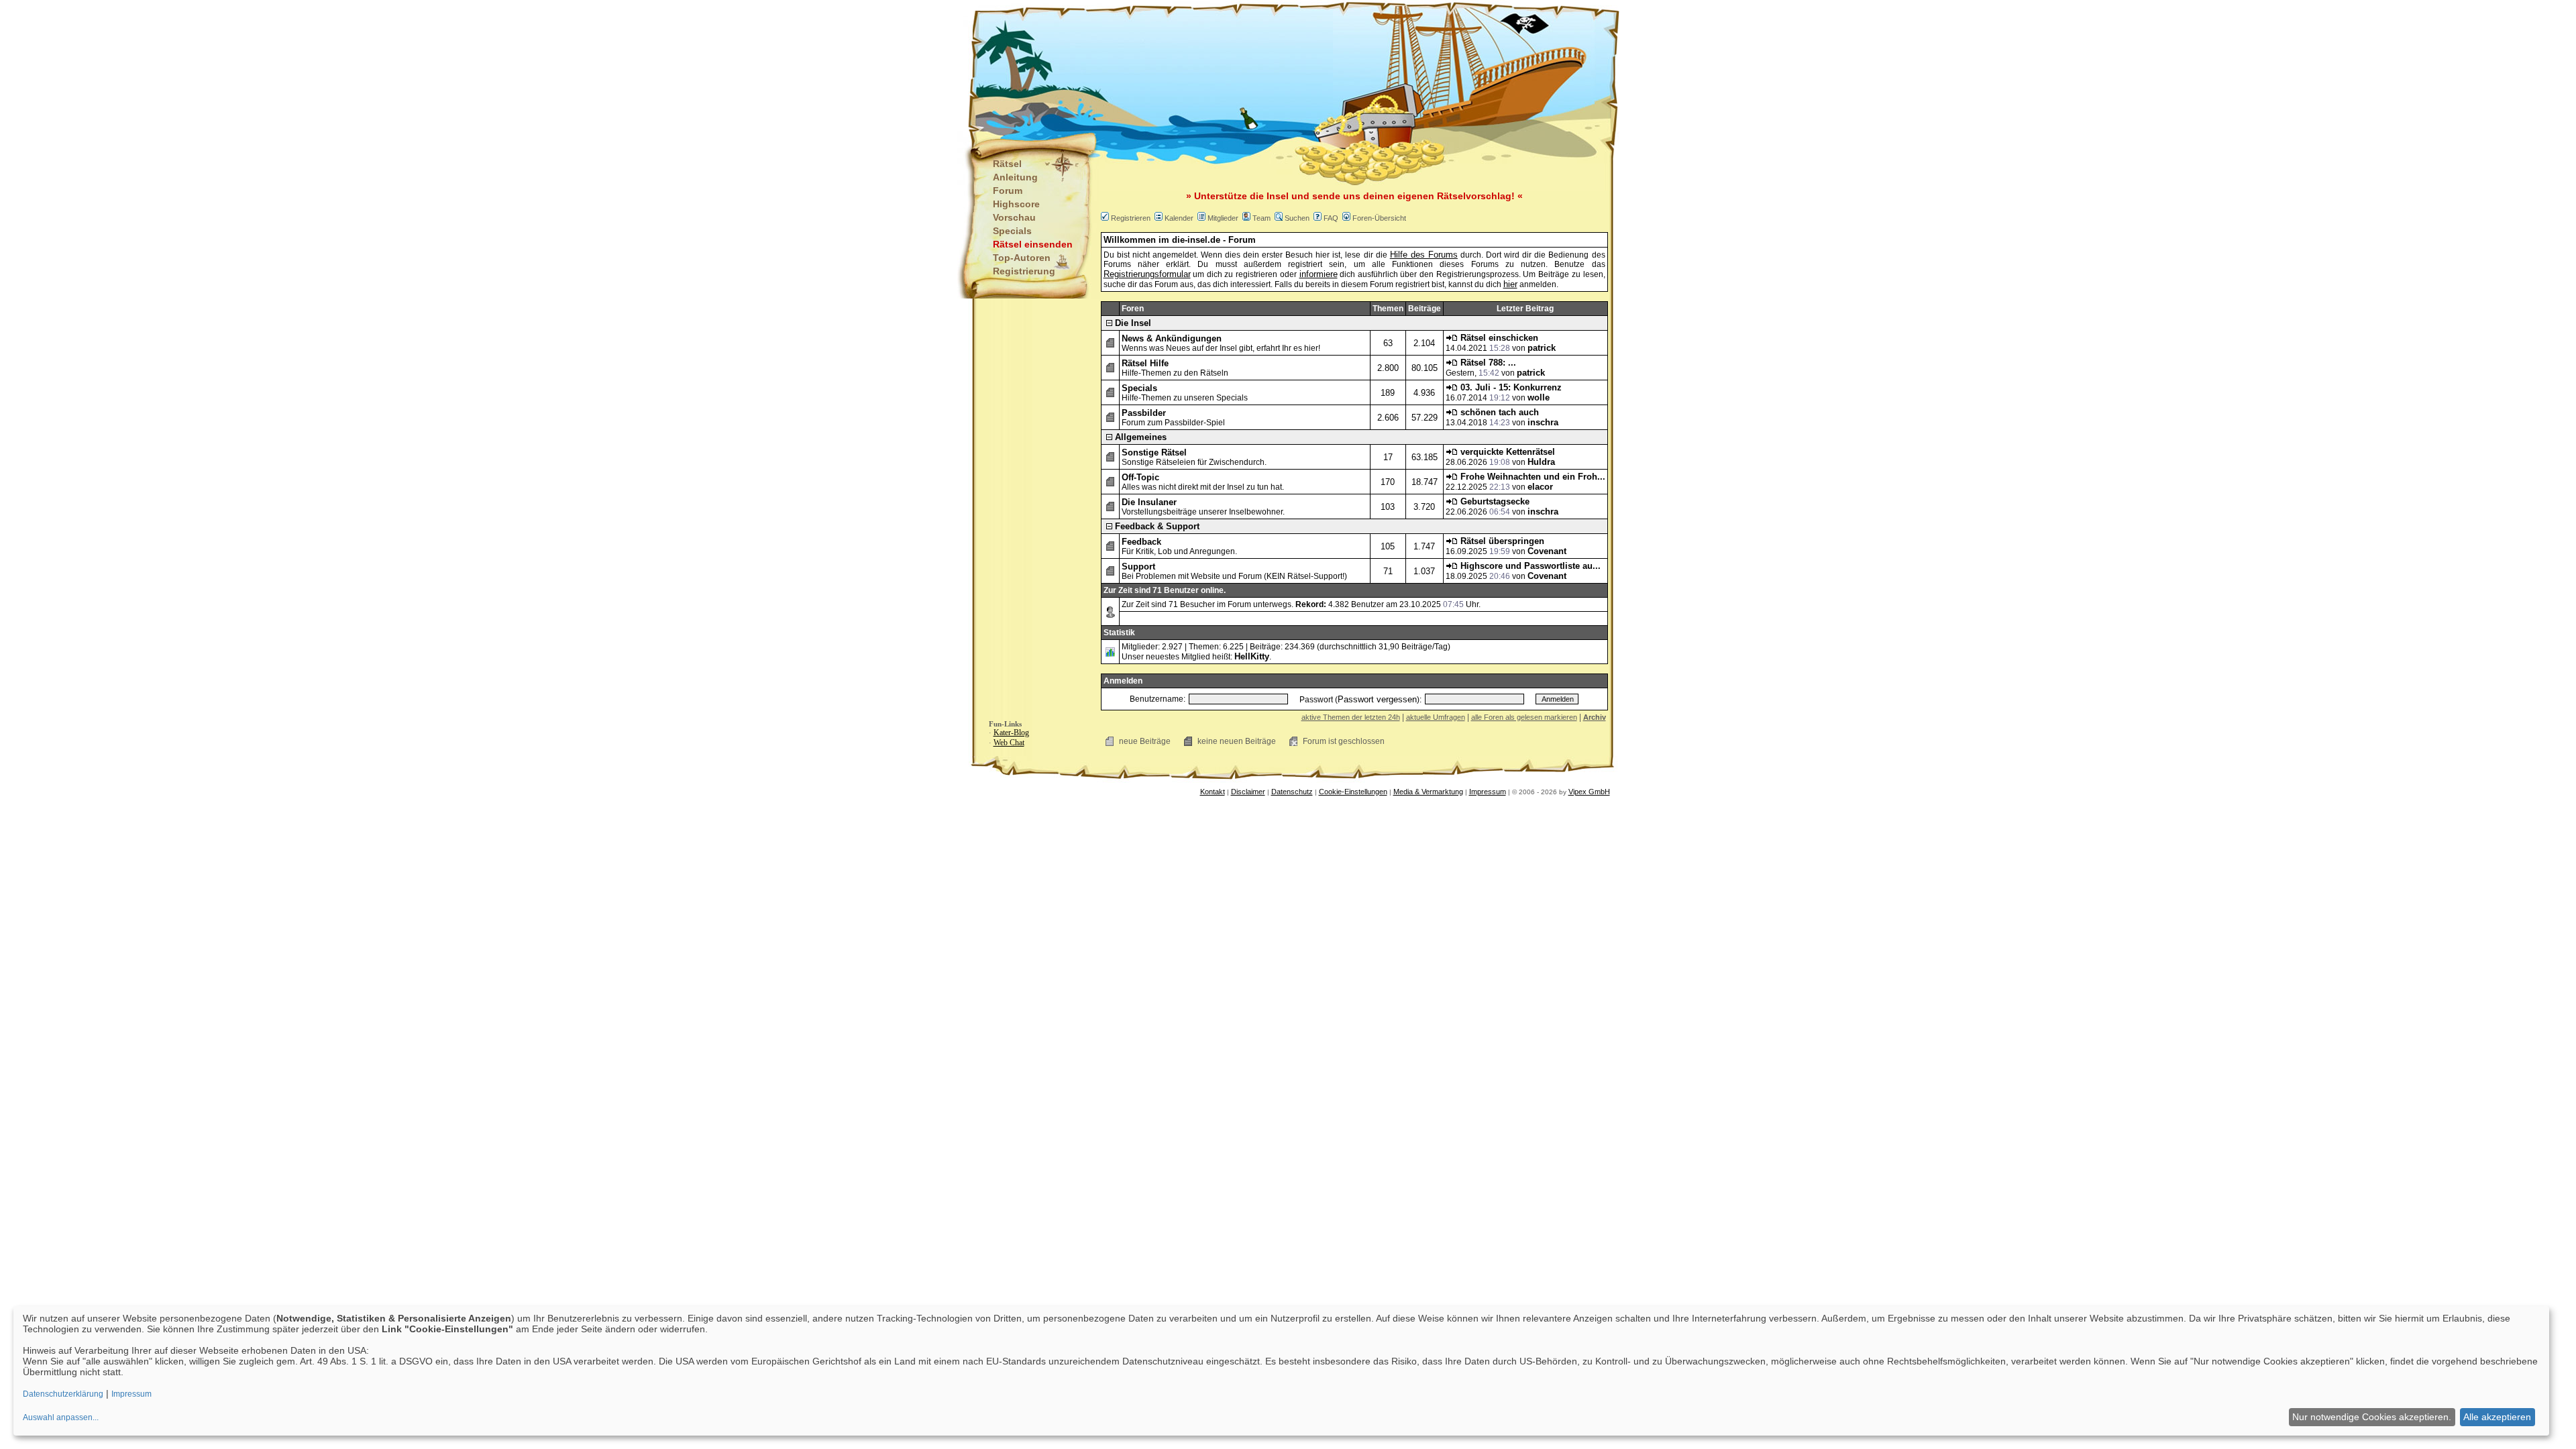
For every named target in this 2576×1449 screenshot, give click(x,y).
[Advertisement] (1222, 67)
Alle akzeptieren (2497, 1417)
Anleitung (1015, 177)
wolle (1539, 397)
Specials (1012, 231)
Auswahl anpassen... (61, 1417)
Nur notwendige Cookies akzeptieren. (2372, 1417)
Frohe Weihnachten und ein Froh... (1532, 477)
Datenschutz (1292, 792)
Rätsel (1007, 164)
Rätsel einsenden (1033, 244)
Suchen (1297, 218)
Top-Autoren (1022, 258)
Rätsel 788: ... (1487, 363)
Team (1262, 218)
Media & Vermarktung (1428, 792)
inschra (1543, 422)
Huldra (1541, 462)
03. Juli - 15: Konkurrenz (1510, 387)
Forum (1008, 191)
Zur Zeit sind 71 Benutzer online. (1165, 590)
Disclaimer (1248, 792)
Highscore (1016, 204)
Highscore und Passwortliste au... (1529, 566)
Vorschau (1014, 217)
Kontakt (1213, 792)
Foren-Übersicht (1379, 218)
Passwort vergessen (1377, 699)
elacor (1540, 487)
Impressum (1488, 792)
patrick (1542, 348)
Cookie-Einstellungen (1353, 792)
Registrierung (1024, 271)
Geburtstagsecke (1494, 501)
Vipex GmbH (1589, 792)
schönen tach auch (1498, 412)
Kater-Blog (1011, 733)
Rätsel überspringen (1501, 541)
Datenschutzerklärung (63, 1394)
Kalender (1179, 218)
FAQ (1331, 218)
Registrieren (1131, 218)
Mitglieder (1223, 218)
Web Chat (1009, 743)
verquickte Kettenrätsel (1506, 452)
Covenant (1547, 551)
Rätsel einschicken (1498, 338)
